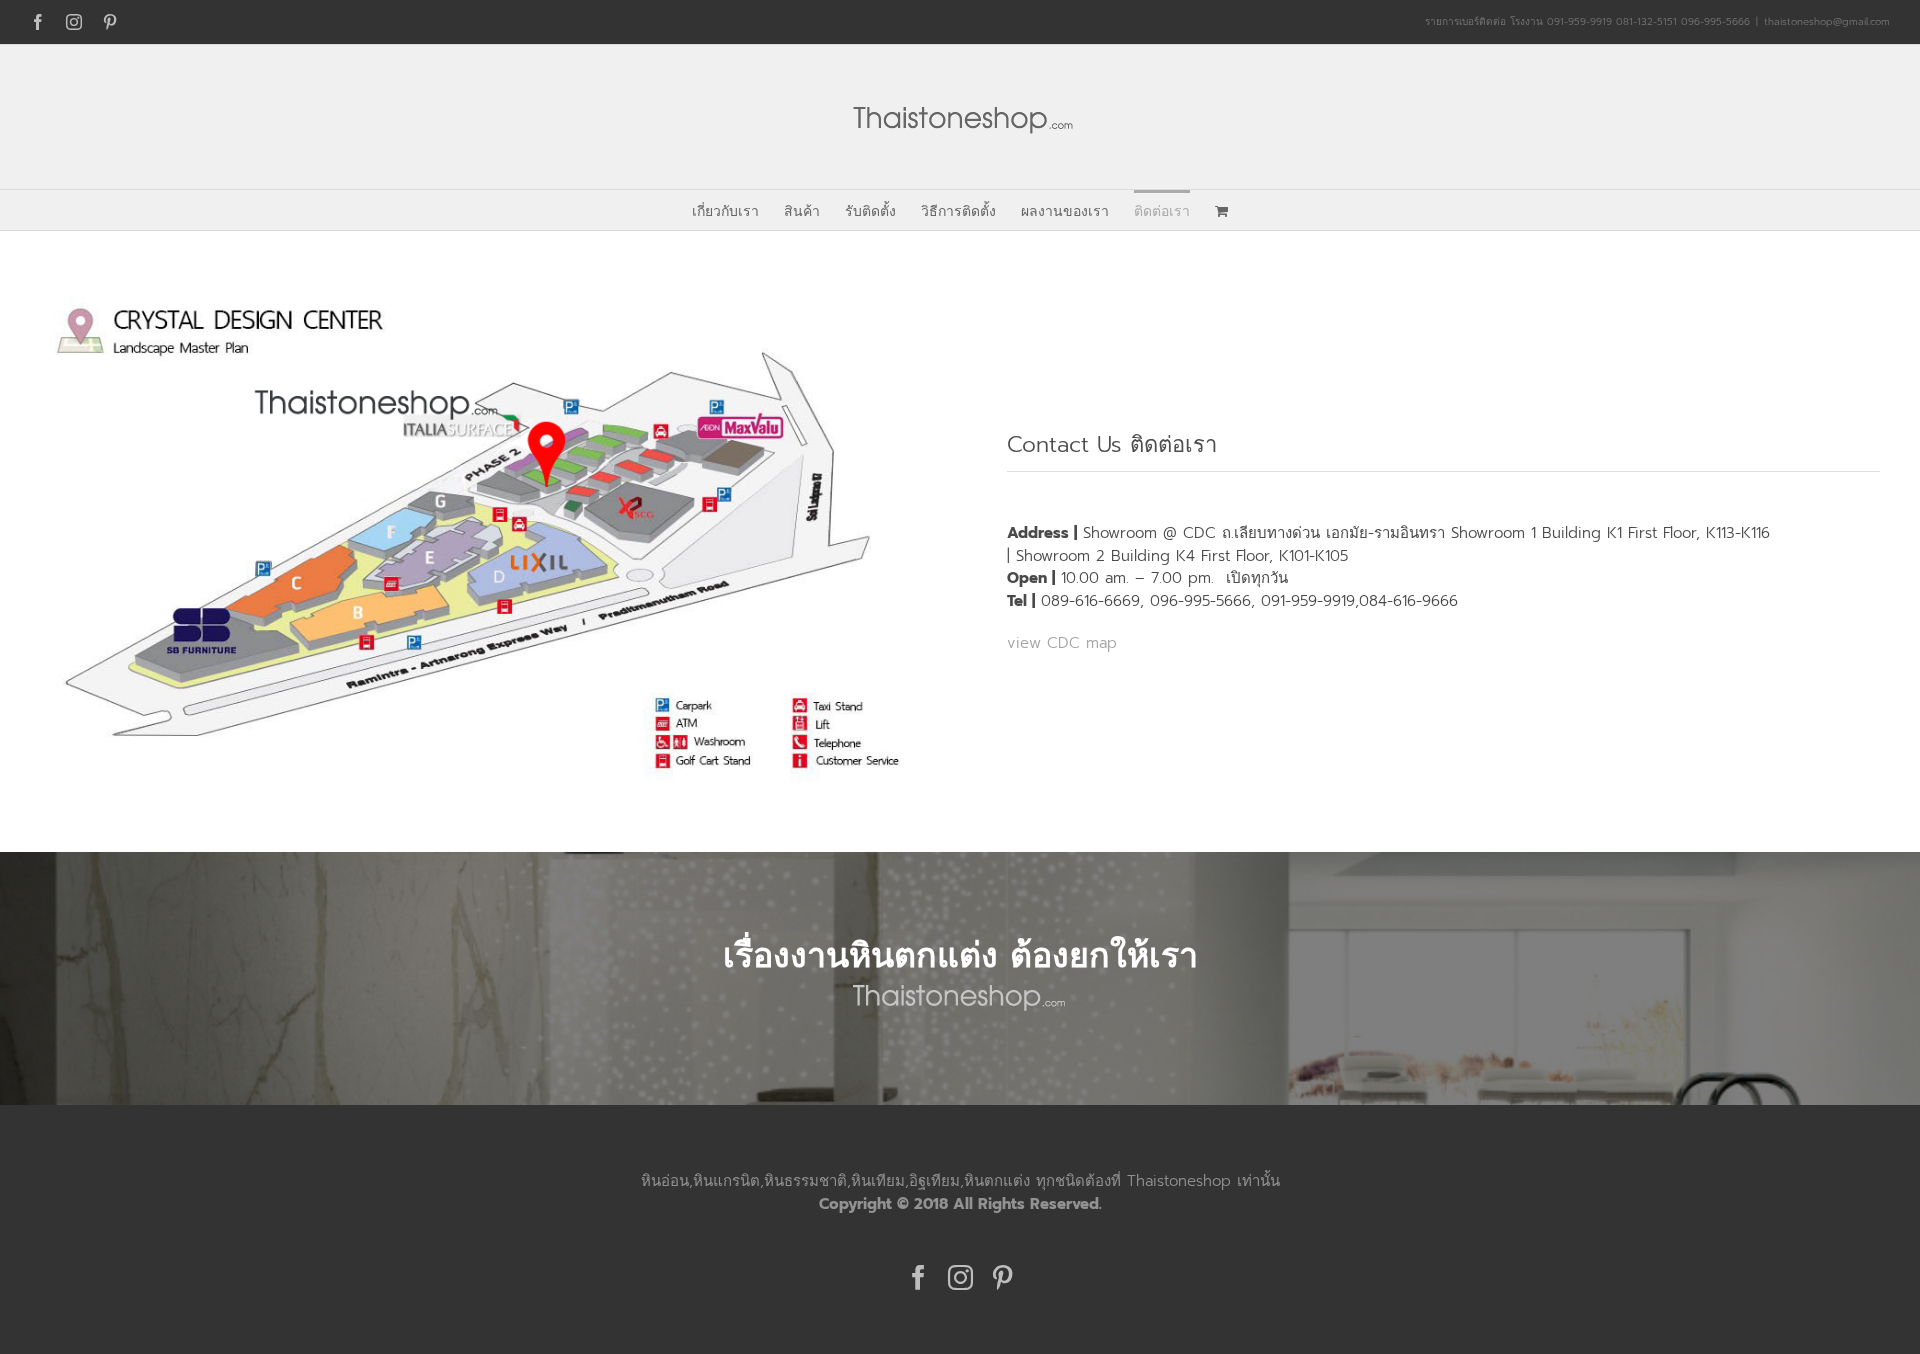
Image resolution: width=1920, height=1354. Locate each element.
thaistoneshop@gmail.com (1827, 21)
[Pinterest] (1002, 1277)
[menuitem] (738, 210)
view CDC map (1062, 643)
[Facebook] (918, 1277)
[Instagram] (960, 1277)
